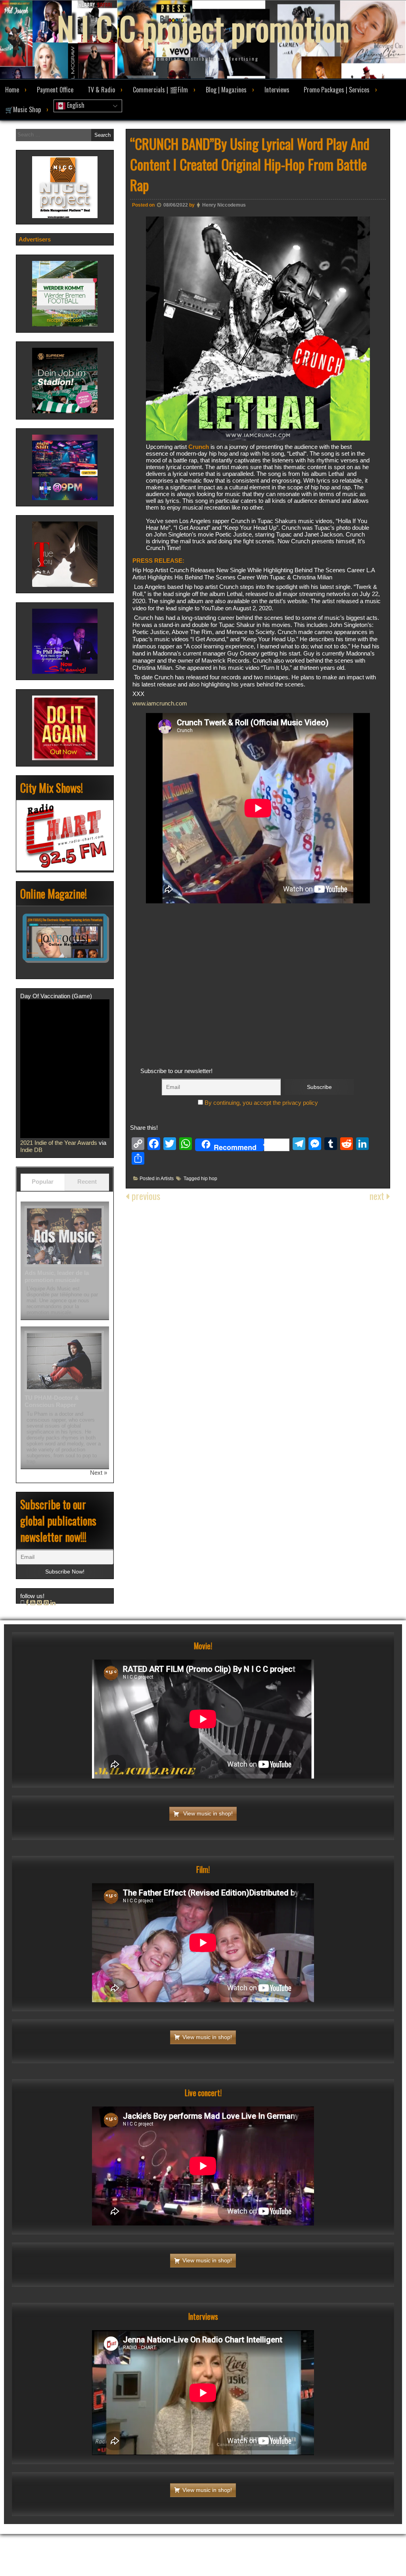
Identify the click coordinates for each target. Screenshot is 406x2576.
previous (145, 1196)
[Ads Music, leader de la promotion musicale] (64, 1236)
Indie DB (31, 1150)
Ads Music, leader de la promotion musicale (57, 1276)
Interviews (277, 90)
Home (12, 90)
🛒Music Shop (23, 109)
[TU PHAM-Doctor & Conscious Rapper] (64, 1361)
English (75, 105)
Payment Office (55, 90)
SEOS (261, 2527)
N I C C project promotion (203, 28)
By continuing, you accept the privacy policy (260, 1103)
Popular (43, 1182)
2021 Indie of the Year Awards (59, 1143)
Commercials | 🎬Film (160, 90)
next (378, 1196)
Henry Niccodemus (224, 205)
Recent (87, 1182)
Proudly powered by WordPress (173, 2527)
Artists (167, 1179)
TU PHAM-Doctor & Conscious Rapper (52, 1401)
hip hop (209, 1179)
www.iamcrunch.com (160, 703)
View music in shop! (207, 1813)
